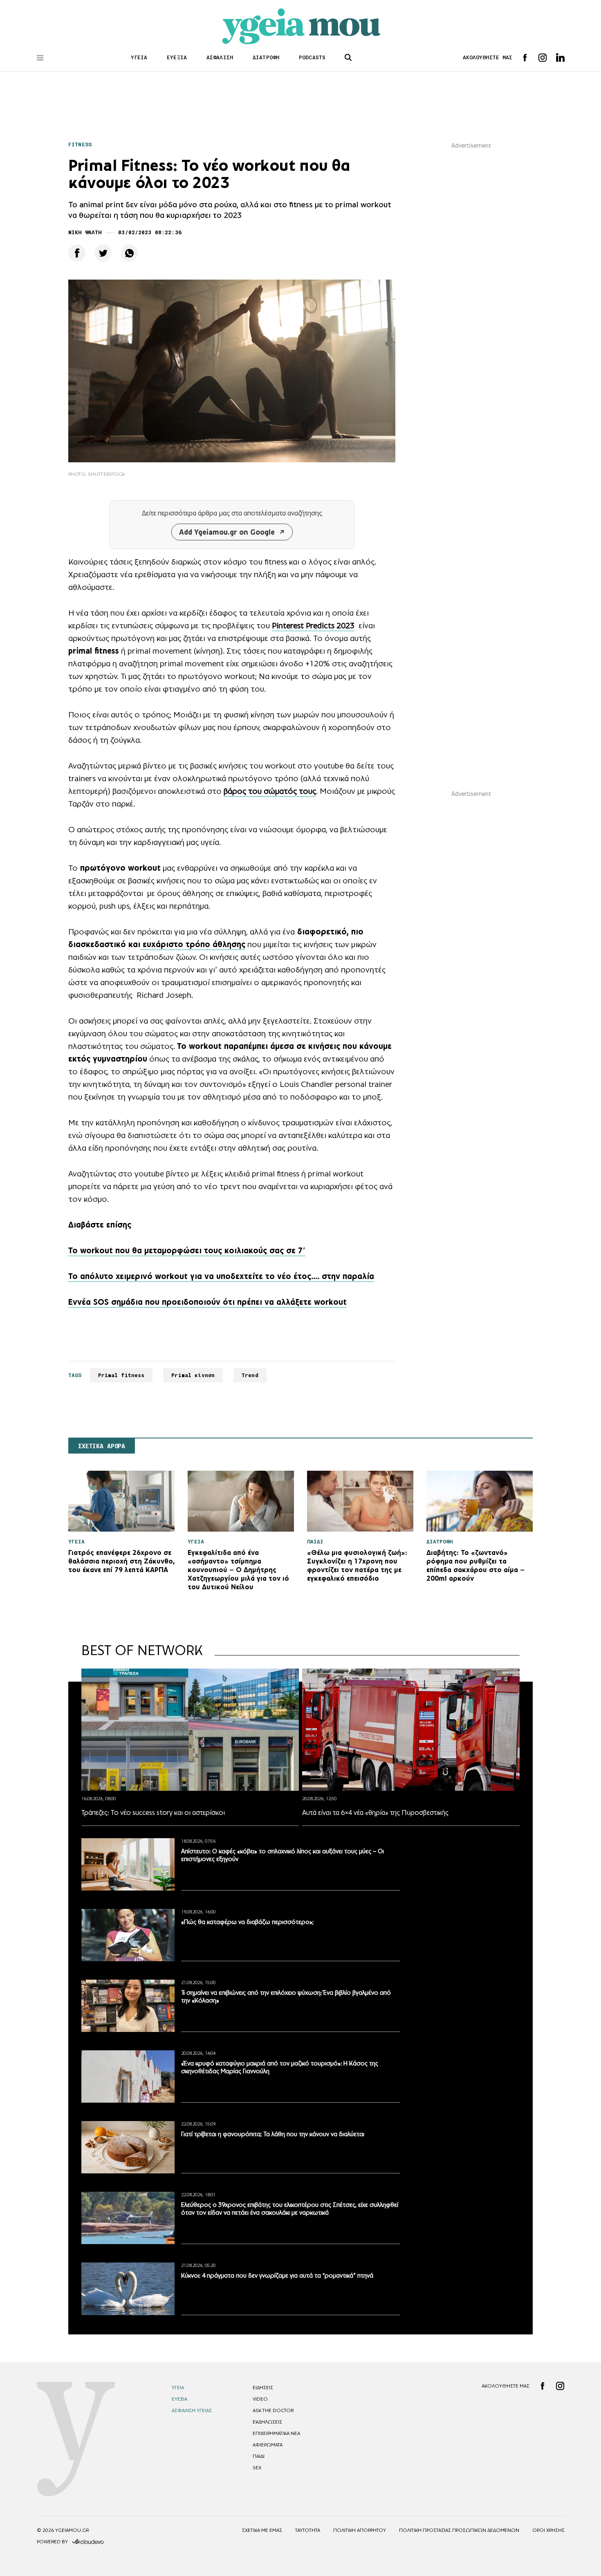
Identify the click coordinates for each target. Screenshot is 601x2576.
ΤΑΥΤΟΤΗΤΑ (308, 2530)
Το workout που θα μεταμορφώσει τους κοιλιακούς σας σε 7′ (187, 1250)
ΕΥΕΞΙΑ (177, 57)
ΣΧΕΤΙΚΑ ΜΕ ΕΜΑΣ (262, 2530)
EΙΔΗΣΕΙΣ (263, 2388)
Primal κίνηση (193, 1375)
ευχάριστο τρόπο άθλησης (193, 944)
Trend (250, 1375)
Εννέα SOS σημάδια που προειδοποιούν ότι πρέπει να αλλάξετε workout (207, 1302)
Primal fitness (121, 1375)
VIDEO (260, 2399)
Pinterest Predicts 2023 (313, 625)
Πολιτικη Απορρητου (360, 2530)
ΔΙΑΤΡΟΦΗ (266, 57)
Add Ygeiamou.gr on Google (227, 532)
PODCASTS (312, 57)
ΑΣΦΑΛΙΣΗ (220, 57)
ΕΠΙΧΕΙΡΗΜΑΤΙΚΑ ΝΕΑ (276, 2433)
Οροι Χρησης (548, 2530)
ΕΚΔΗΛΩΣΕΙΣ (267, 2422)
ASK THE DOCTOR (273, 2410)
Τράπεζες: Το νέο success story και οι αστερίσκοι (153, 1812)
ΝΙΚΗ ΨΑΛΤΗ (85, 232)
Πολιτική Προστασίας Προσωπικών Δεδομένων (459, 2530)
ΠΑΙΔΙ (259, 2456)
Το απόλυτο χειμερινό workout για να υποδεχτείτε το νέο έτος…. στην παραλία (221, 1276)
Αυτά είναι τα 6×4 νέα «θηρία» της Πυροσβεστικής (375, 1812)
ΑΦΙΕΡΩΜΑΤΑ (268, 2445)
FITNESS (80, 144)
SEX (257, 2468)
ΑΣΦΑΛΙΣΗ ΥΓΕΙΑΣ (192, 2410)
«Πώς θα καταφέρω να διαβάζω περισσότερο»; (247, 1922)
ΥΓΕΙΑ (139, 57)
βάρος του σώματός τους (270, 791)
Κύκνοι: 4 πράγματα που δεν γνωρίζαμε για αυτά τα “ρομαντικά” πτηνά (277, 2275)
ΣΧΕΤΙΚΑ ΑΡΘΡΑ (102, 1446)
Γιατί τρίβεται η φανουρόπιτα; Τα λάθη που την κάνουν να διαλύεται (273, 2134)
